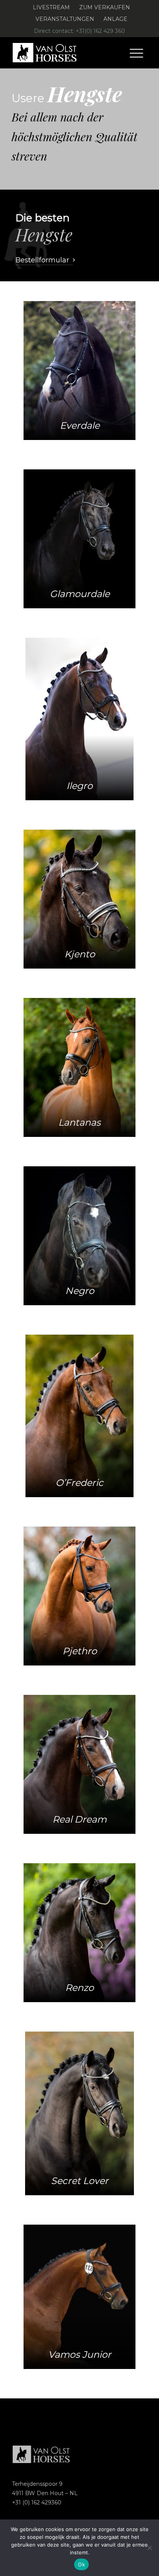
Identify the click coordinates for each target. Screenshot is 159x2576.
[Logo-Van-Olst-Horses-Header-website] (66, 53)
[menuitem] (52, 8)
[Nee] (149, 2548)
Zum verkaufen (105, 7)
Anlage (115, 19)
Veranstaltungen (65, 19)
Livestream (51, 7)
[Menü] (136, 53)
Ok (81, 2564)
